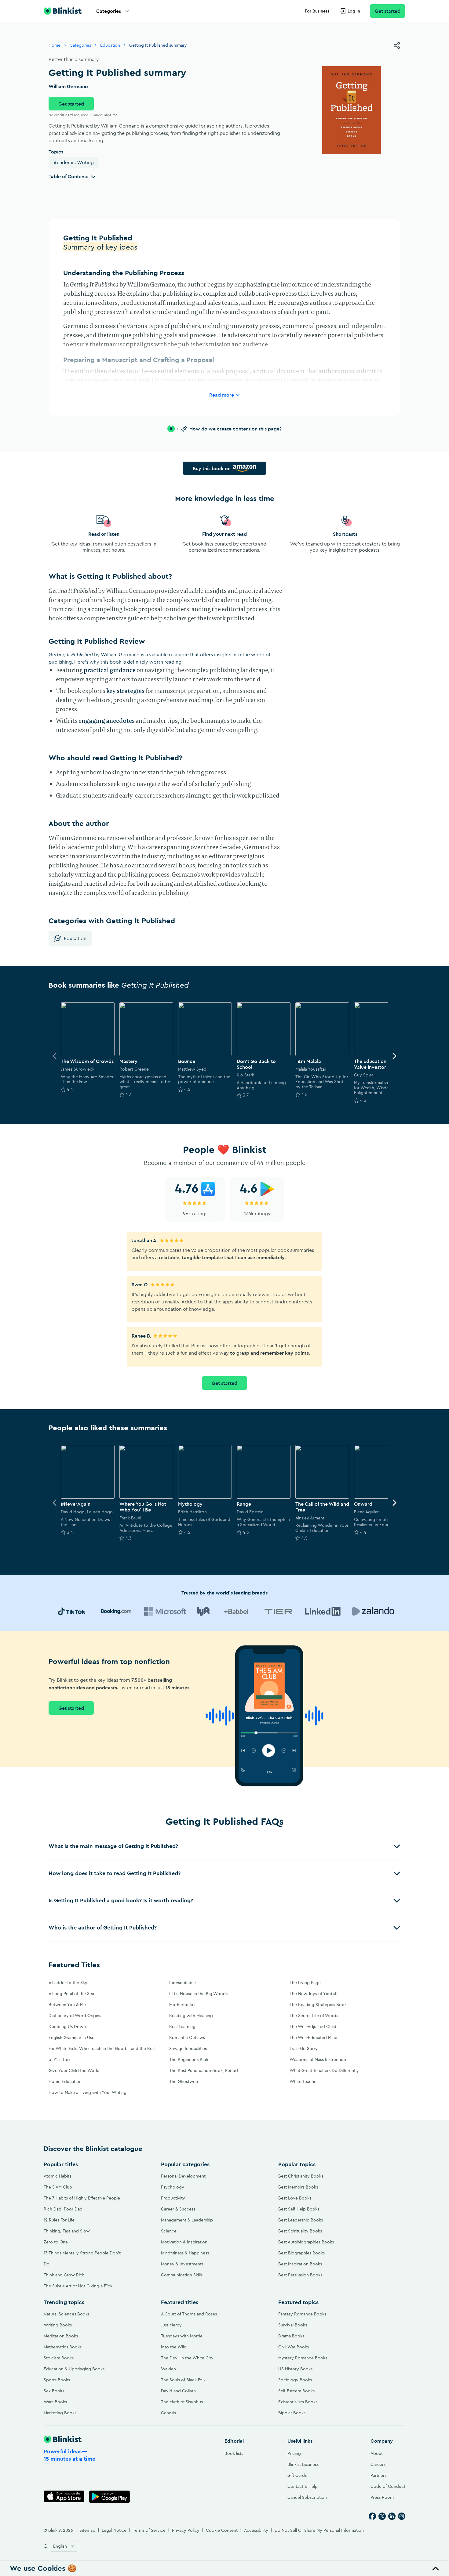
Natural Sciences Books (67, 2314)
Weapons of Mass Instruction (318, 2059)
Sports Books (57, 2380)
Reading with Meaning (191, 2016)
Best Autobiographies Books (306, 2242)
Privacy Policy (186, 2530)
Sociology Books (295, 2380)
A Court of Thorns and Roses (189, 2314)
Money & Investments (182, 2264)
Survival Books (293, 2325)
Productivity (173, 2198)
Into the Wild (174, 2347)
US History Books (295, 2369)
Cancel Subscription (307, 2497)
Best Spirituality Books (300, 2231)
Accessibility (256, 2530)
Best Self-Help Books (299, 2209)
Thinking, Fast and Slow (67, 2231)
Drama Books (291, 2336)
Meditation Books (61, 2336)
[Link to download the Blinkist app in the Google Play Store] (110, 2497)
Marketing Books (60, 2413)
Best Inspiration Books (300, 2264)
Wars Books (55, 2402)
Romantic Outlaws (187, 2037)
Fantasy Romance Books (302, 2314)
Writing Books (58, 2325)
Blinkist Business (303, 2464)
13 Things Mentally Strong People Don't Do (82, 2258)
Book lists (234, 2453)
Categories (109, 11)
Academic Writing (74, 162)
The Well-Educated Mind (314, 2037)
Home (55, 45)
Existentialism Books (298, 2402)
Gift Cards (297, 2475)
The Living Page (305, 1983)
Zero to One (56, 2242)
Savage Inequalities (188, 2048)
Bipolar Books (292, 2413)
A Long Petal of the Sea (71, 1994)
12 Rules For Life (59, 2220)
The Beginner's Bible (189, 2059)
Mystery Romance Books (303, 2358)
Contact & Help (303, 2486)
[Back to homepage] (63, 11)
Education (110, 45)
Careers (378, 2464)
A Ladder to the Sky (68, 1983)
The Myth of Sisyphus (182, 2402)
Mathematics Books (63, 2347)
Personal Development (183, 2176)
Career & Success (178, 2209)
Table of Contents (68, 176)
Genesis (168, 2413)
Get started (388, 11)
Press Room (382, 2497)
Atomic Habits (57, 2176)
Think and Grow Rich (64, 2275)
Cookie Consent (222, 2530)
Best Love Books (295, 2198)
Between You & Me (67, 2005)
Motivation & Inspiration (184, 2242)
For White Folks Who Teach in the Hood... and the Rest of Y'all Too (102, 2054)
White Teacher (304, 2081)
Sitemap (87, 2530)
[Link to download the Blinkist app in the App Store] (64, 2497)
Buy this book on (212, 468)
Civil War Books (294, 2347)
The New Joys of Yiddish (314, 1994)
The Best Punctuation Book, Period (204, 2070)
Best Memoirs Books (298, 2187)
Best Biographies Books (301, 2253)
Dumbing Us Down (67, 2027)
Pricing (294, 2453)
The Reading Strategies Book (318, 2005)
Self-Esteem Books (296, 2391)
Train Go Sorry (304, 2048)
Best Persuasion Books (300, 2275)
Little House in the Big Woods (198, 1994)
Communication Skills (182, 2275)
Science (169, 2231)
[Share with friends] (397, 45)
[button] (224, 1846)
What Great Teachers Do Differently (324, 2070)
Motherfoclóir (183, 2005)
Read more (222, 395)
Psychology (173, 2187)
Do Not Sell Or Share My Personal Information (319, 2530)
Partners (378, 2475)
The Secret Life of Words (314, 2016)
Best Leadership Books (301, 2220)
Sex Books (54, 2391)
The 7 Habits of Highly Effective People (82, 2198)
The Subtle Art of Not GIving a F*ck (78, 2286)
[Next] (394, 1056)
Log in (354, 11)
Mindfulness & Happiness (185, 2253)
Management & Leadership (187, 2220)
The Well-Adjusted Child (313, 2027)
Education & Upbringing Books (74, 2369)
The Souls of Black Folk (183, 2380)
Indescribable (183, 1983)
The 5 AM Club (58, 2187)
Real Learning (182, 2027)
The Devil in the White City (187, 2358)
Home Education (65, 2081)
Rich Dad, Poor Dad (63, 2209)
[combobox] (64, 2546)
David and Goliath (178, 2391)
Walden (168, 2369)
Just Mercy (171, 2325)
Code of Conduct (388, 2486)
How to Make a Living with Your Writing (88, 2092)
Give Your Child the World (74, 2070)
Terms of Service (149, 2530)
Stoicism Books (59, 2358)
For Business (317, 11)
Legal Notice (114, 2530)
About (377, 2453)
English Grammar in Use (71, 2037)
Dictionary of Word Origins (75, 2016)
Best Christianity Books (301, 2176)
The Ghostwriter (185, 2081)
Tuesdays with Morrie (182, 2336)
